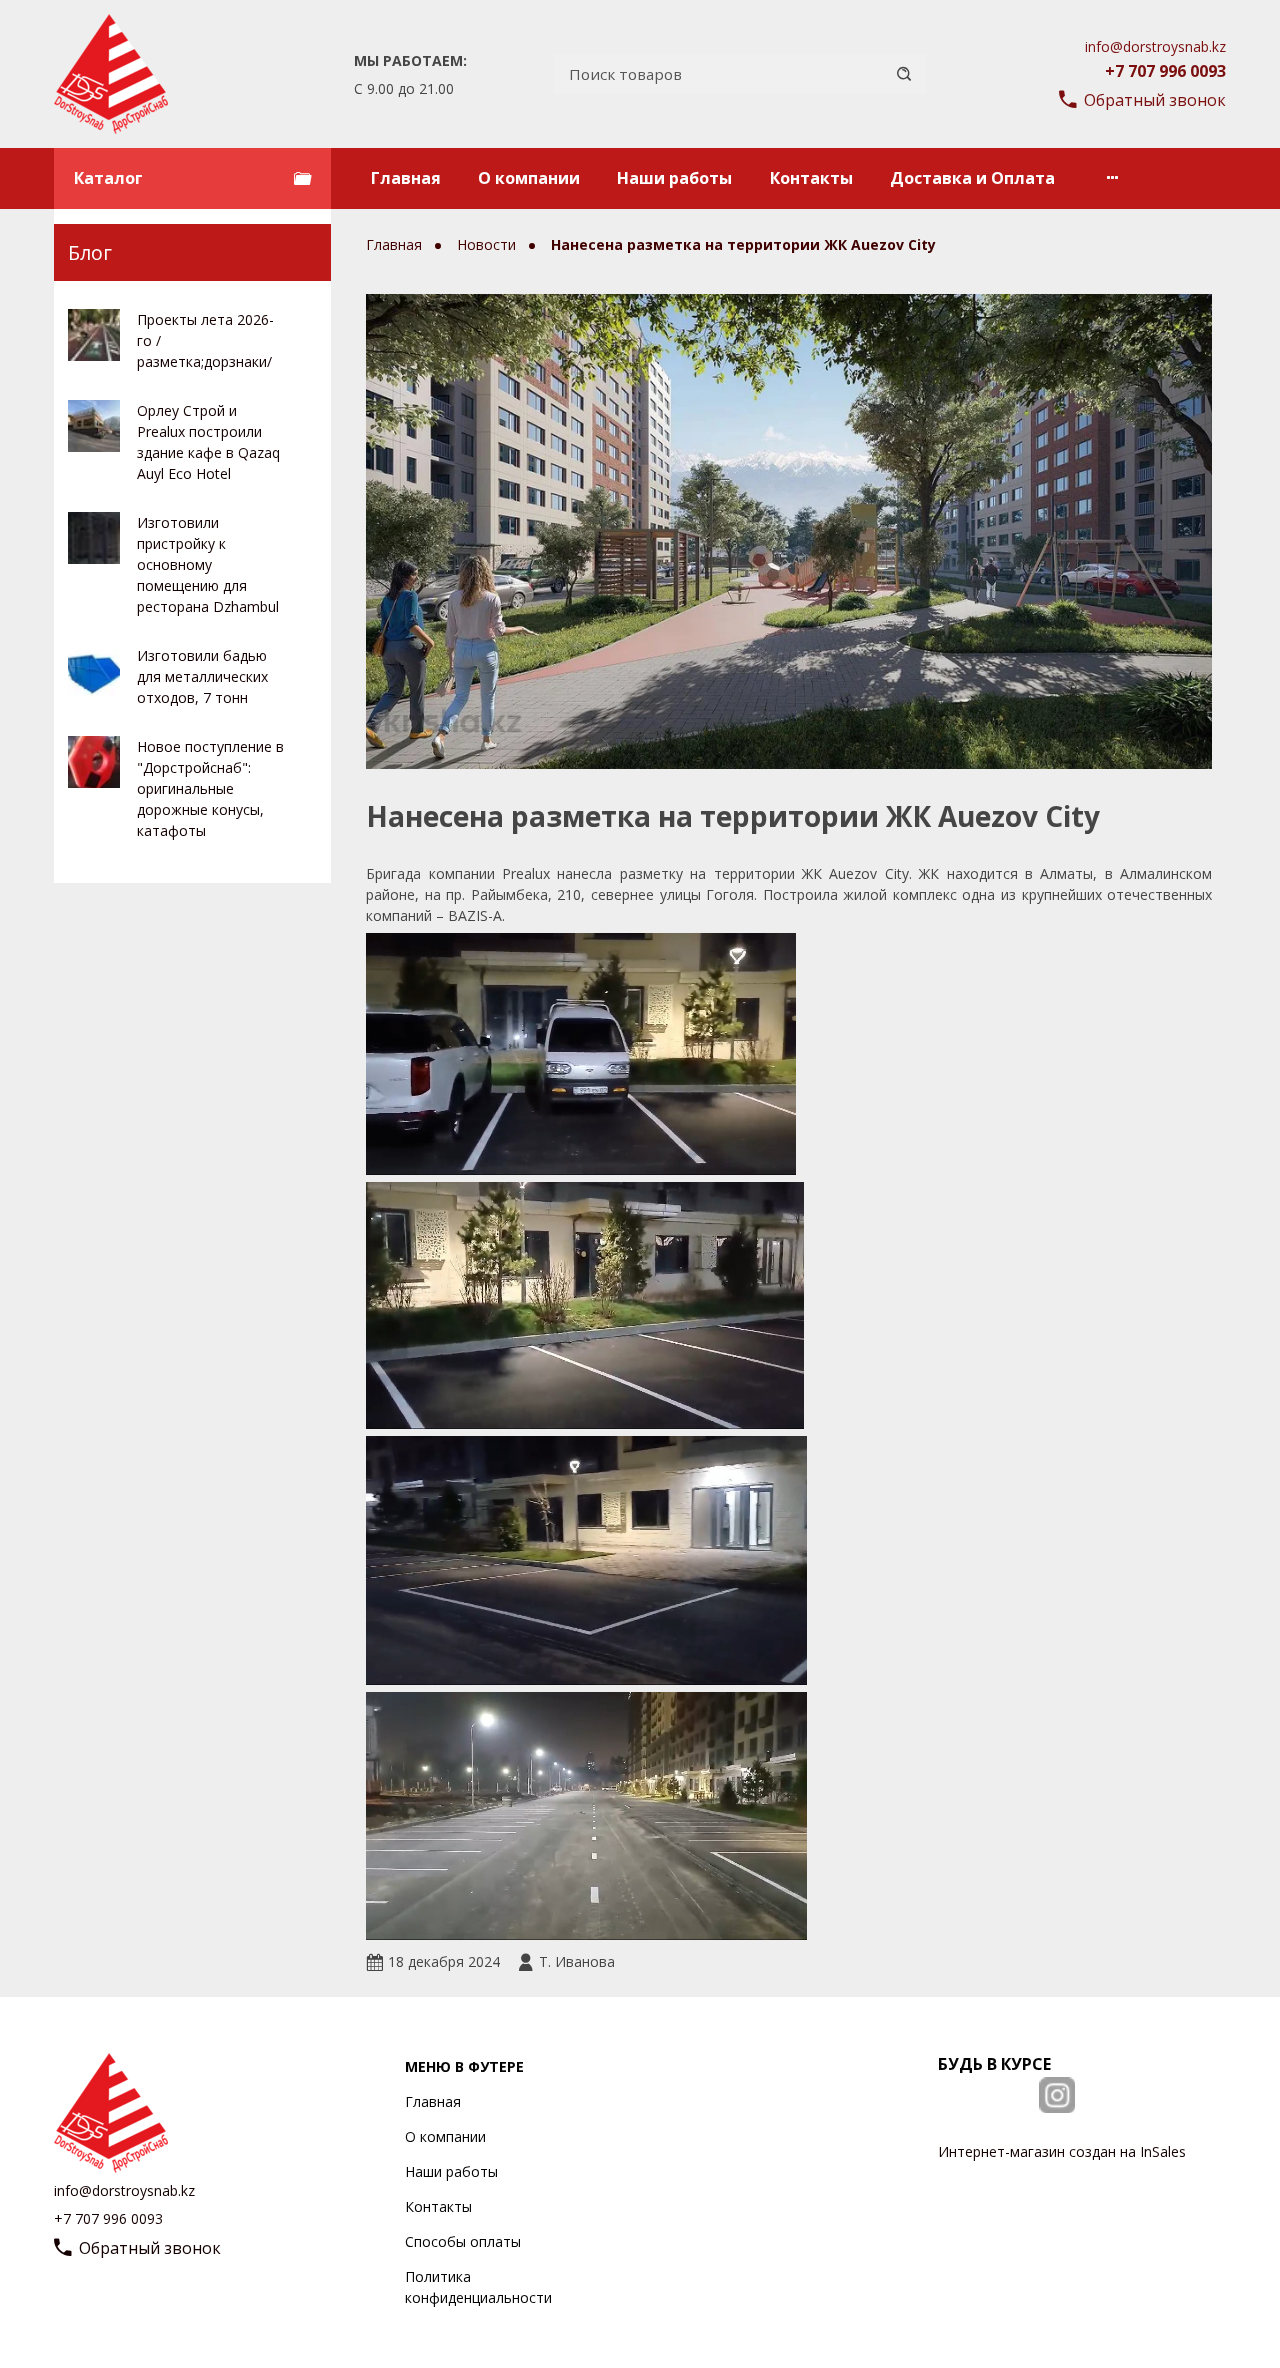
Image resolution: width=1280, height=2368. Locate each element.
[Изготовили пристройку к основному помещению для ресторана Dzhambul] (94, 538)
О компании (529, 178)
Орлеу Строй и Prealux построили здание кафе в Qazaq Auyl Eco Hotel (208, 442)
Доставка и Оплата (972, 178)
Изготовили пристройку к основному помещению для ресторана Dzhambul (208, 564)
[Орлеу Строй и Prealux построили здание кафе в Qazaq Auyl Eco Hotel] (94, 426)
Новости (488, 244)
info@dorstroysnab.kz (1155, 46)
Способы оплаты (463, 2241)
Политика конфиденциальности (478, 2287)
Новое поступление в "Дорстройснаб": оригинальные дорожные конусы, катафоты (210, 788)
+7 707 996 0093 (1165, 71)
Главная (406, 178)
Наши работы (674, 178)
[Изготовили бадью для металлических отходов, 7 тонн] (94, 671)
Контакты (811, 178)
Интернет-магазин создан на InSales (1062, 2151)
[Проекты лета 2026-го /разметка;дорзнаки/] (94, 335)
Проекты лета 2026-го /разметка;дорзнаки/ (205, 340)
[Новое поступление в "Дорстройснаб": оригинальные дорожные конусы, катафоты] (94, 762)
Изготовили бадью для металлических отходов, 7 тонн (202, 676)
